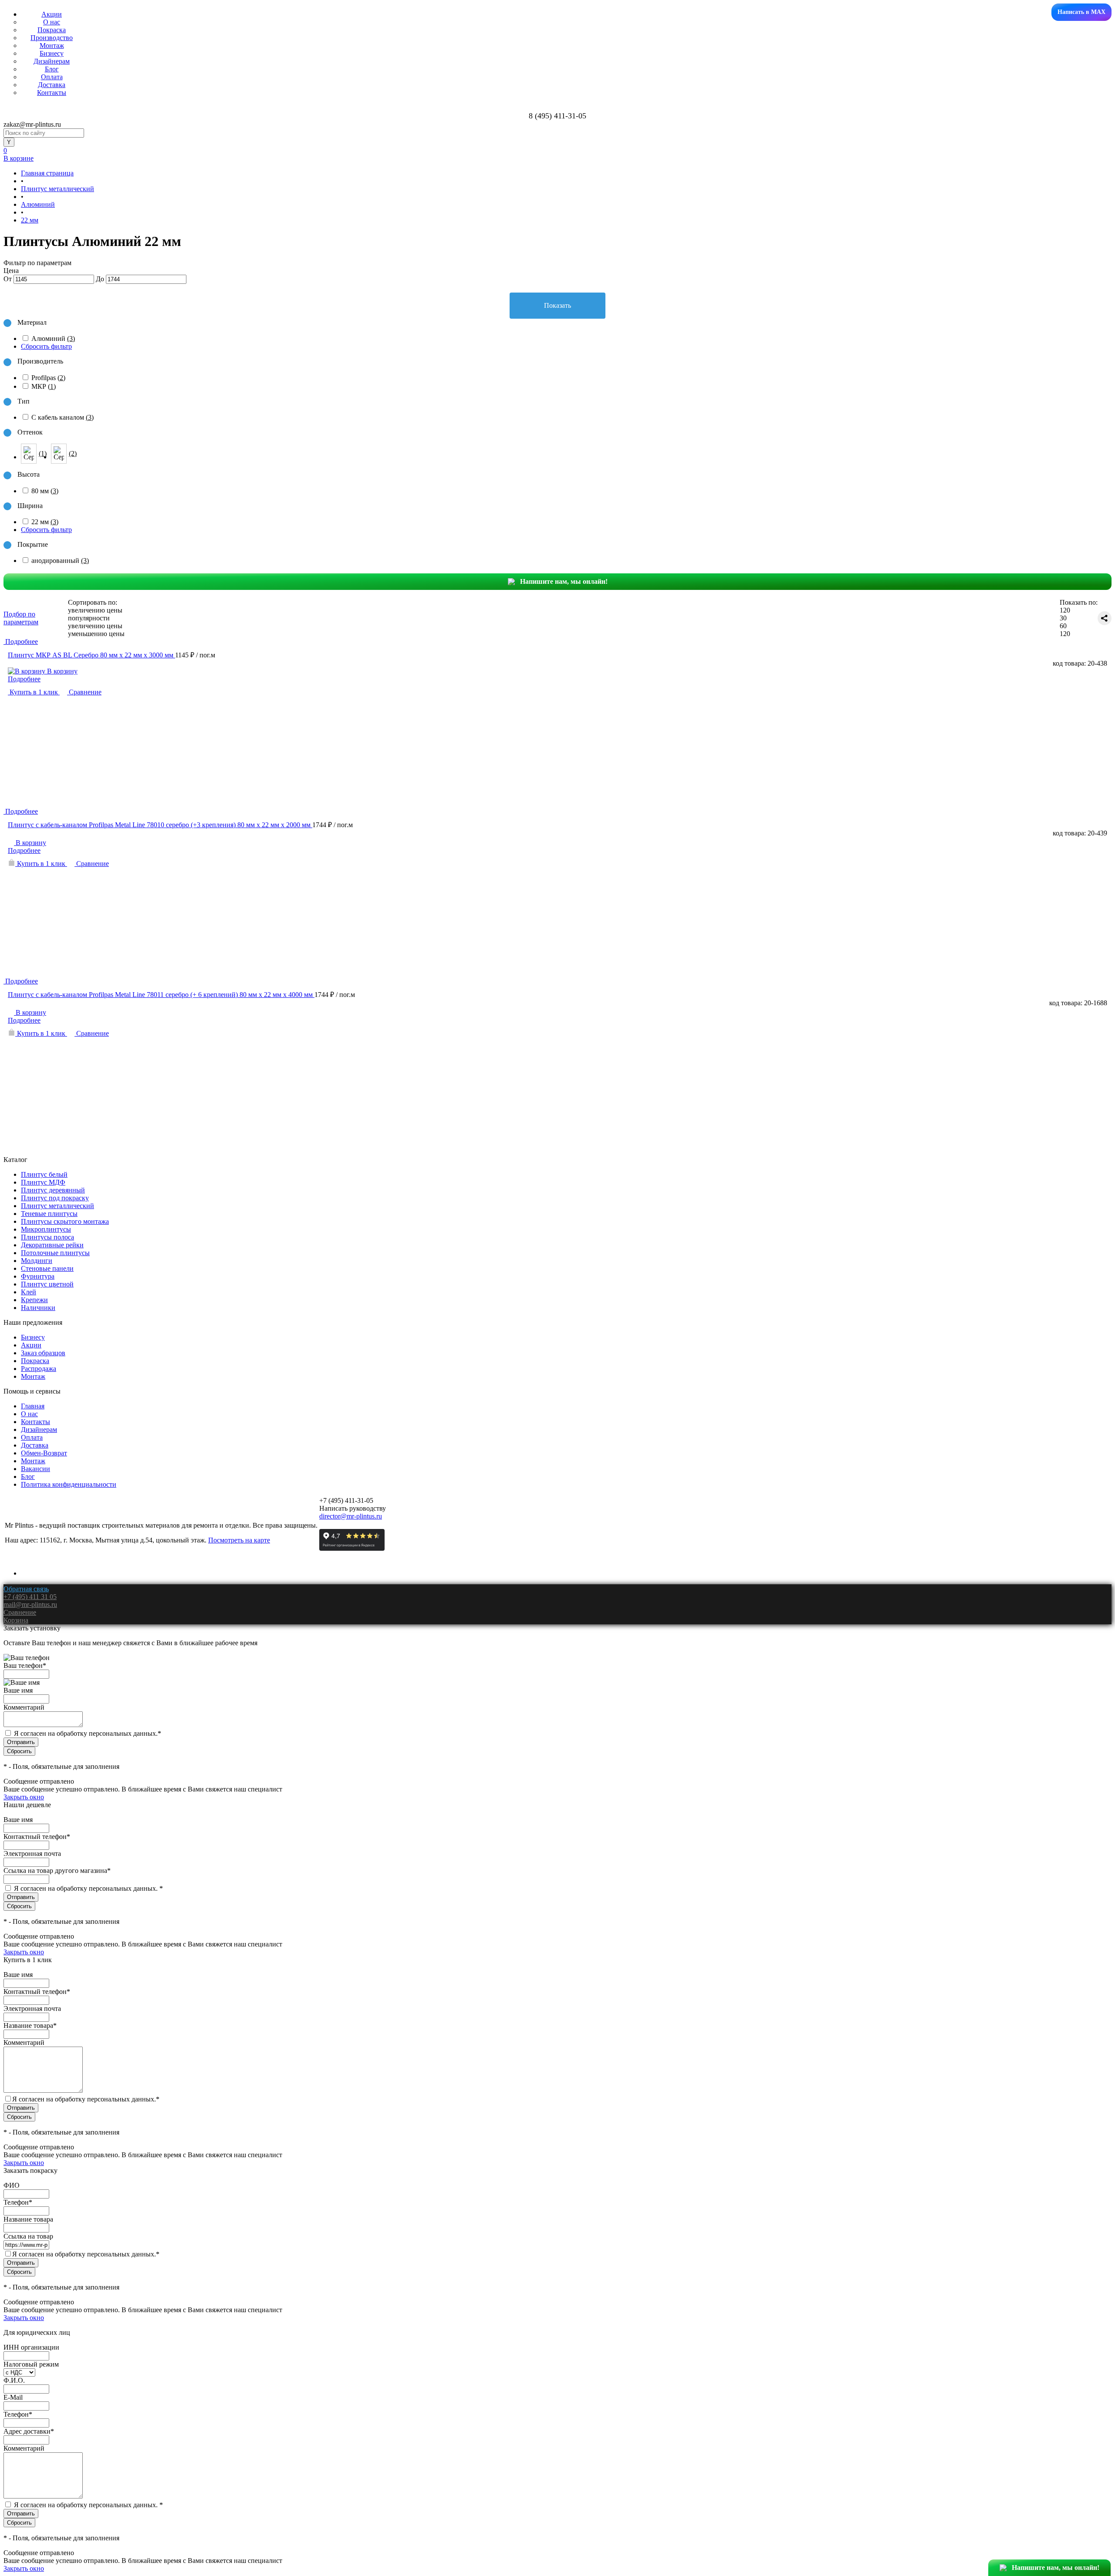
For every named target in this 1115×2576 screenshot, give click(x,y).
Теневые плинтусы (49, 1214)
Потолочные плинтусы (55, 1253)
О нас (52, 22)
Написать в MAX (1081, 12)
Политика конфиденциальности (69, 1484)
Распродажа (39, 1369)
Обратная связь (26, 1589)
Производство (52, 38)
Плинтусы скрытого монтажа (65, 1221)
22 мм (45, 522)
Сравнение (84, 692)
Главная (33, 1406)
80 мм (45, 491)
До (100, 279)
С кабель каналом (63, 417)
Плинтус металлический (57, 1206)
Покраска (52, 30)
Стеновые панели (47, 1268)
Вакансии (35, 1469)
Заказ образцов (43, 1353)
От (8, 279)
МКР (44, 386)
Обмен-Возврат (44, 1453)
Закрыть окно (24, 1797)
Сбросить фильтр (46, 346)
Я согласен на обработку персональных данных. (88, 1733)
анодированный (60, 561)
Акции (52, 14)
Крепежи (34, 1300)
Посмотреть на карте (239, 1540)
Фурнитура (38, 1276)
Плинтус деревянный (53, 1190)
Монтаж (52, 45)
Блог (52, 69)
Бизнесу (52, 53)
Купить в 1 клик (34, 692)
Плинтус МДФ (43, 1182)
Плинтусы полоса (47, 1237)
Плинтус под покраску (55, 1198)
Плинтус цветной (47, 1284)
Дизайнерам (52, 61)
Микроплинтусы (46, 1229)
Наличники (38, 1308)
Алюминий (53, 338)
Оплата (52, 77)
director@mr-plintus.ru (351, 1516)
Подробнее (24, 679)
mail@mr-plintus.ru (30, 1605)
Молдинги (37, 1261)
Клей (29, 1292)
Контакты (52, 93)
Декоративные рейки (52, 1245)
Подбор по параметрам (21, 618)
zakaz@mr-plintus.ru (32, 124)
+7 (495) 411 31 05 (30, 1597)
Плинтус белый (44, 1174)
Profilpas (48, 378)
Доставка (52, 85)
